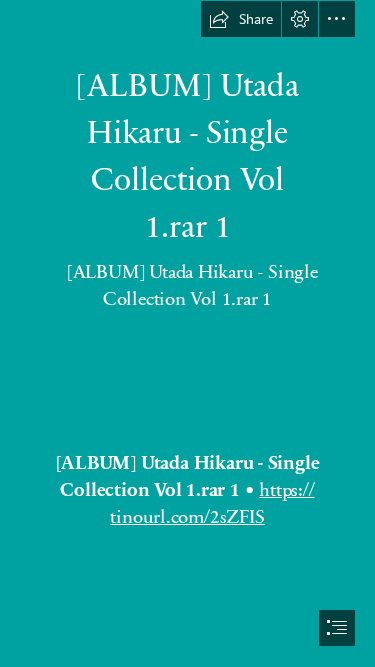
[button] (241, 19)
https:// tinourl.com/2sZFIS (212, 502)
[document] (187, 333)
